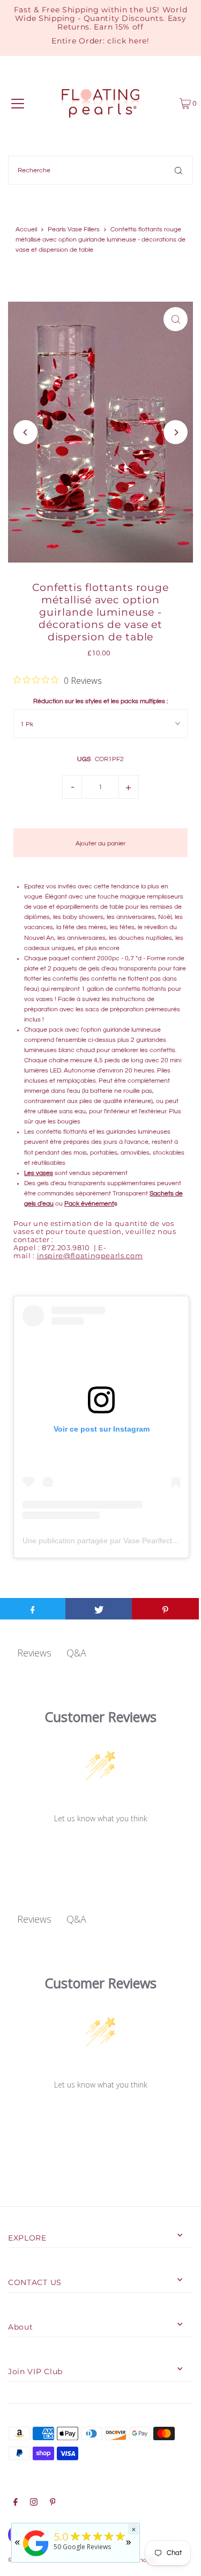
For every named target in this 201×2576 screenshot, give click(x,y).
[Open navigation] (18, 104)
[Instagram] (34, 2504)
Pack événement (89, 1203)
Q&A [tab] (76, 1653)
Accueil (26, 229)
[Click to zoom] (176, 319)
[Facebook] (16, 2504)
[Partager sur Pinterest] (165, 1609)
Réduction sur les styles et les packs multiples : (100, 701)
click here (127, 41)
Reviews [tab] (34, 1653)
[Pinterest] (53, 2504)
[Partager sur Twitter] (99, 1609)
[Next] (176, 432)
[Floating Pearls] (36, 2557)
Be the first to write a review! (100, 1846)
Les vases (39, 1173)
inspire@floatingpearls (90, 1256)
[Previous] (25, 432)
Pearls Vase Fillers (74, 229)
